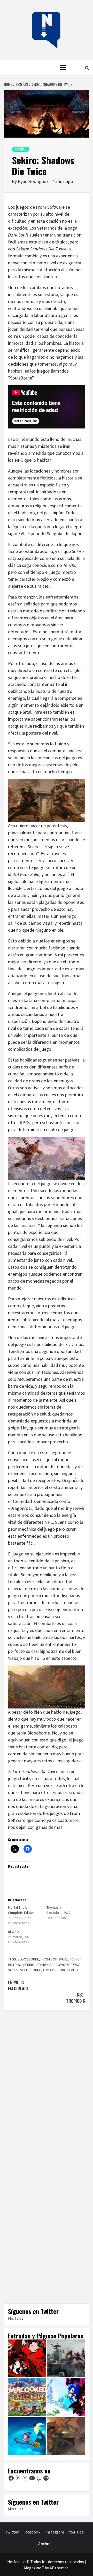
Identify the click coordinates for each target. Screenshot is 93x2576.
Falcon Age (18, 1985)
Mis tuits (16, 2318)
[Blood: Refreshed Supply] (66, 2436)
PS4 (78, 1959)
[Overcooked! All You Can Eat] (27, 2397)
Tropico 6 (76, 1998)
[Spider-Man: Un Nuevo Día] (66, 2358)
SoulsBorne (31, 1970)
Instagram (55, 2532)
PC (72, 1959)
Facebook (32, 2532)
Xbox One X (69, 1970)
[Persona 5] (27, 2358)
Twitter (12, 2532)
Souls (13, 1970)
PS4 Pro (15, 1965)
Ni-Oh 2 (13, 1932)
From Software (54, 1959)
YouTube (76, 2532)
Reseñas (21, 149)
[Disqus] (47, 2086)
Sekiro (29, 1965)
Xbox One (51, 1970)
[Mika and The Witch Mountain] (27, 2436)
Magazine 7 (34, 2568)
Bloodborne (28, 1959)
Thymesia (54, 1907)
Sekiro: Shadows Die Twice (59, 1965)
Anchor (45, 2544)
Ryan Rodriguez (34, 181)
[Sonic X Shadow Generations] (66, 2397)
